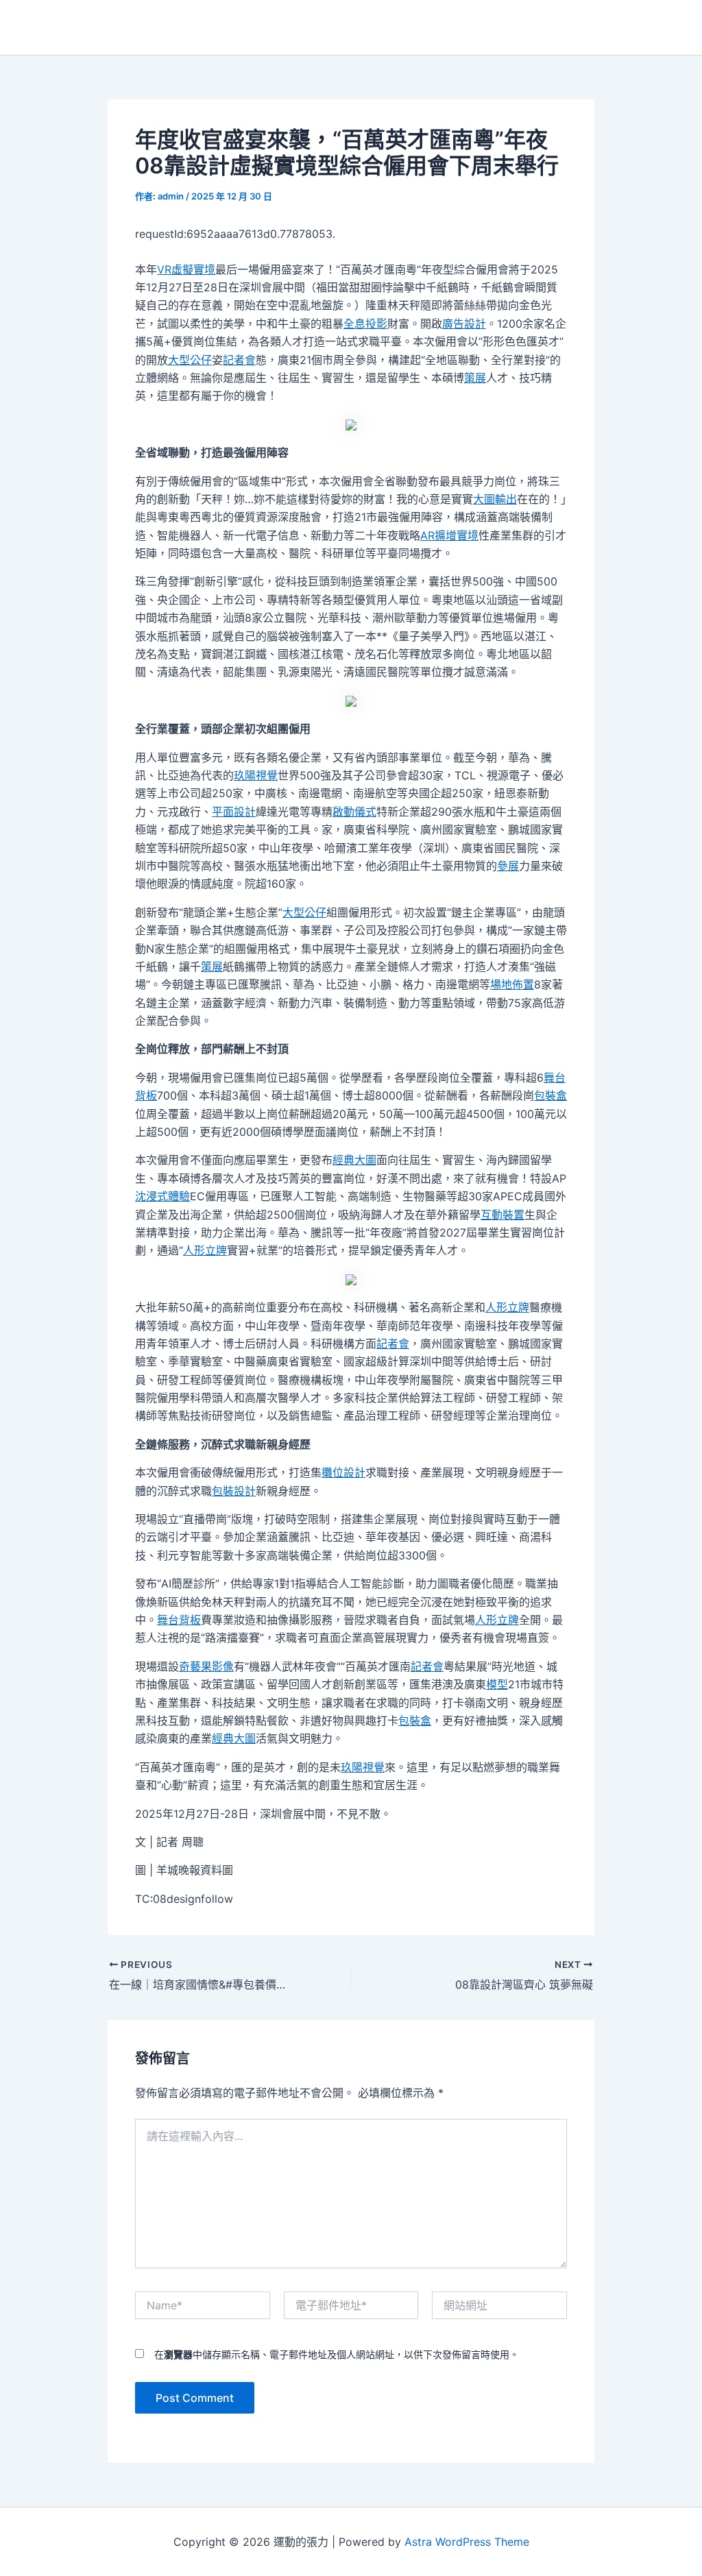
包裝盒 (550, 1095)
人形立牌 (205, 1250)
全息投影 (365, 324)
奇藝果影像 (206, 1666)
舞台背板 (179, 1620)
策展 (475, 378)
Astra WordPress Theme (467, 2542)
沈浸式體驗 (162, 1196)
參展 (508, 866)
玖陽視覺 (256, 775)
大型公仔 (190, 360)
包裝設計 (234, 1491)
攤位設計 (343, 1472)
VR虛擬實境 (186, 269)
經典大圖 (354, 1160)
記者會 (239, 360)
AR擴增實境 (449, 535)
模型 (497, 1684)
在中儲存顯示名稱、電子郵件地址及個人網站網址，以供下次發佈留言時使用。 (337, 2354)
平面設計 (234, 812)
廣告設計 (464, 324)
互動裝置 (503, 1215)
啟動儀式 (354, 812)
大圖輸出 (495, 499)
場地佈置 (512, 984)
